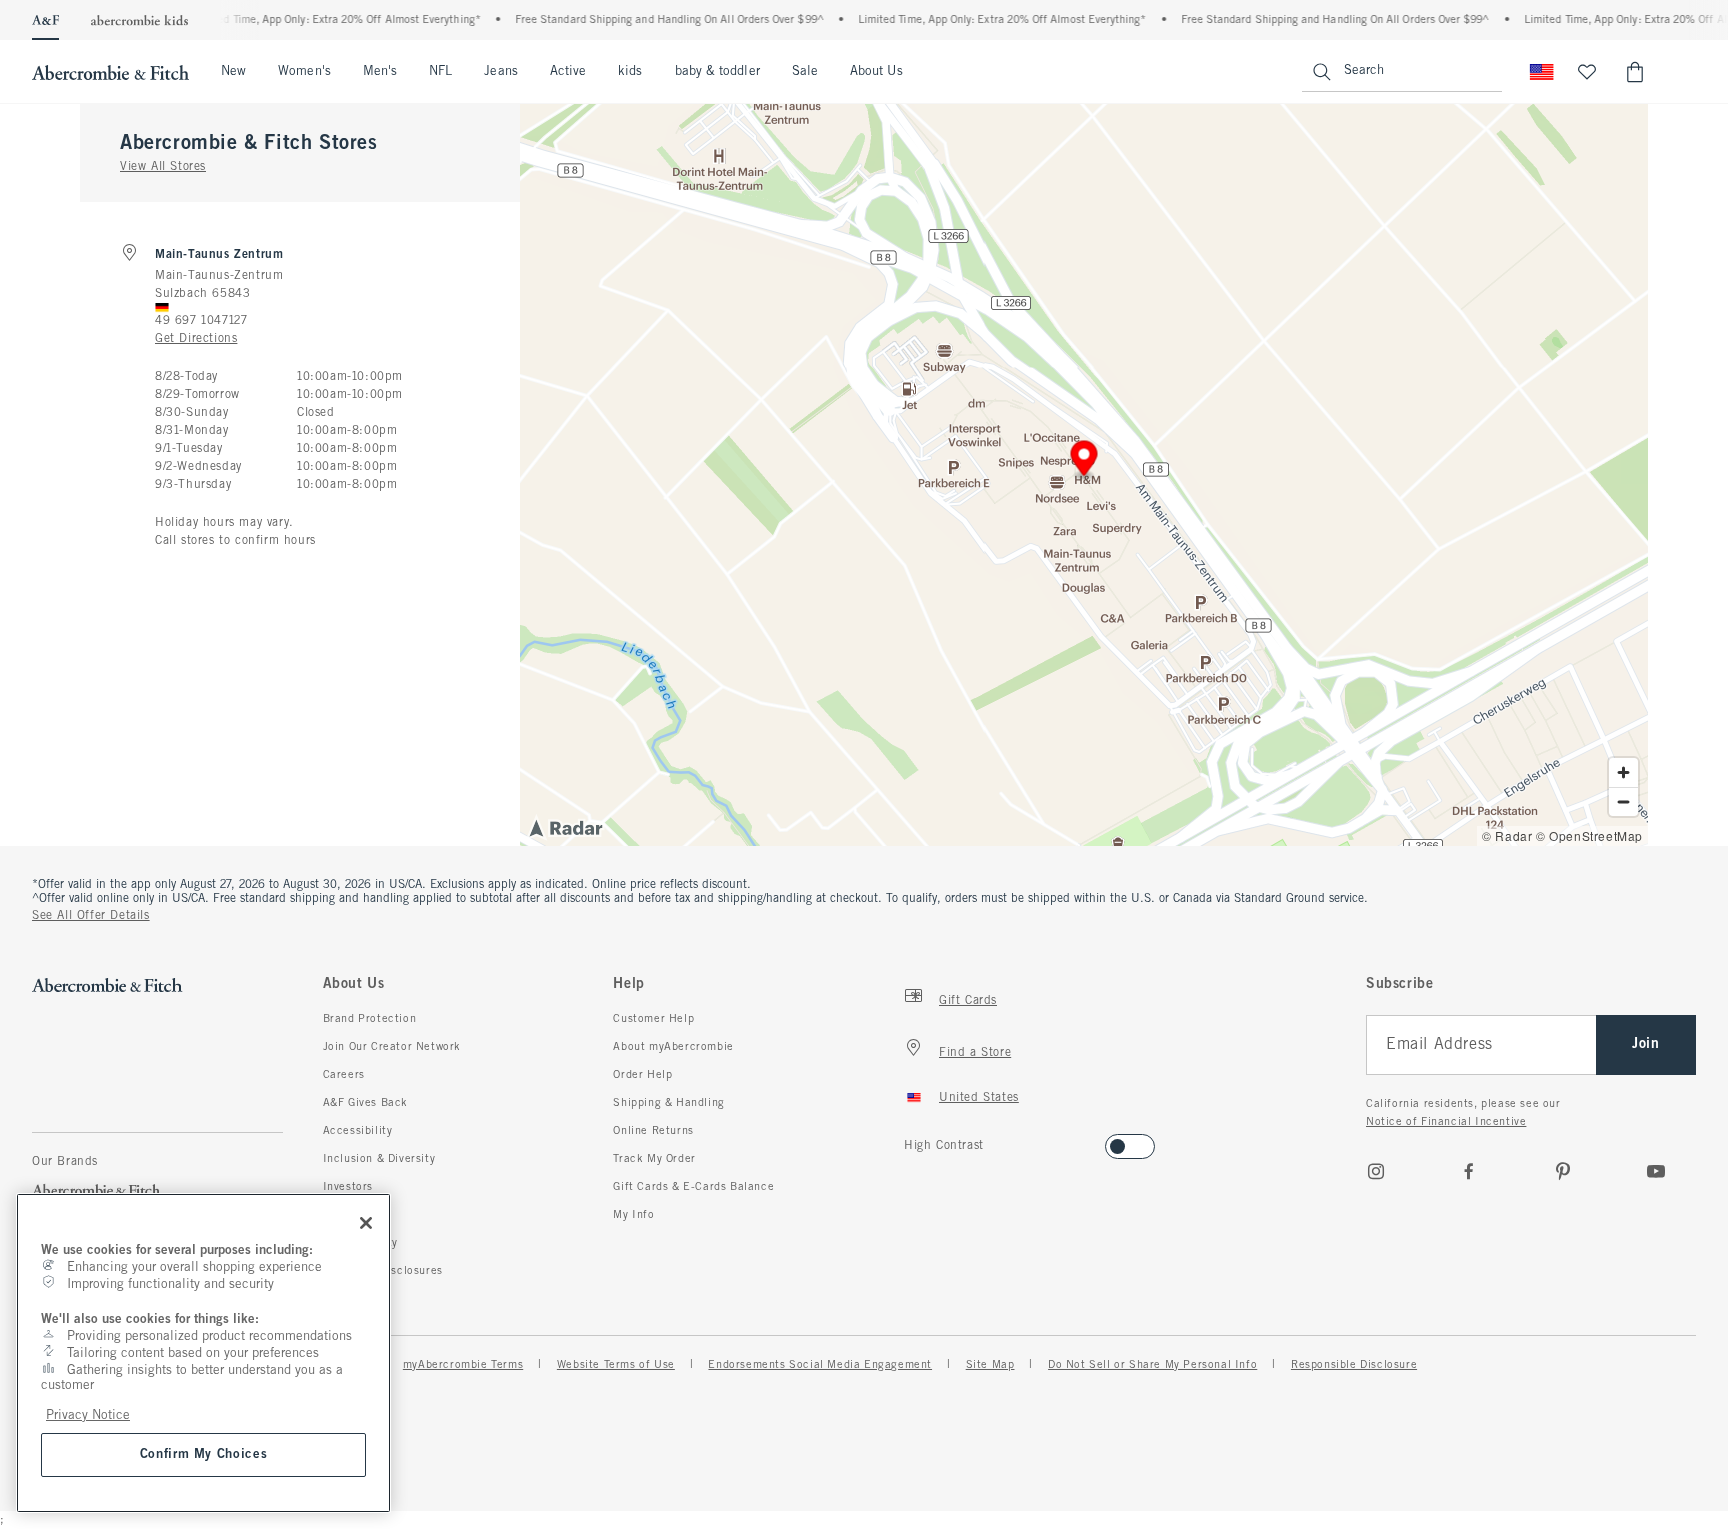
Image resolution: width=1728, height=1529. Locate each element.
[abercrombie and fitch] (110, 72)
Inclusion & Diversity (379, 1159)
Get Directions (196, 339)
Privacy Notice (88, 1415)
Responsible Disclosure (1354, 1365)
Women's (304, 72)
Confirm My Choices (204, 1454)
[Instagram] (1376, 1171)
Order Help (642, 1075)
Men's (380, 72)
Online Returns (653, 1131)
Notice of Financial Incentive (1446, 1122)
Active (568, 72)
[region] (203, 1353)
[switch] (910, 1140)
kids (630, 72)
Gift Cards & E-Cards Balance (693, 1187)
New (233, 72)
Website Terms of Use (616, 1365)
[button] (1084, 461)
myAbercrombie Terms (463, 1365)
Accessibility (358, 1131)
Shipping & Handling (668, 1103)
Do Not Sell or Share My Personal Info (1152, 1365)
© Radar (1507, 835)
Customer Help (653, 1019)
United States (979, 1098)
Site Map (990, 1365)
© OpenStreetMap (1589, 835)
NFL (440, 72)
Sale (805, 72)
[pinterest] (1563, 1171)
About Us (876, 72)
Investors (348, 1187)
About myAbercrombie (673, 1047)
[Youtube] (1656, 1171)
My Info (633, 1215)
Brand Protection (370, 1019)
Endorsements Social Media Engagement (820, 1365)
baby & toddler (717, 72)
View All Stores (163, 167)
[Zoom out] (1623, 801)
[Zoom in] (1623, 772)
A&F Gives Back (365, 1103)
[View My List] (1587, 72)
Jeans (500, 72)
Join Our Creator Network (392, 1047)
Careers (344, 1075)
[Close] (366, 1223)
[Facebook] (1469, 1171)
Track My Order (654, 1159)
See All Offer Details (91, 916)
